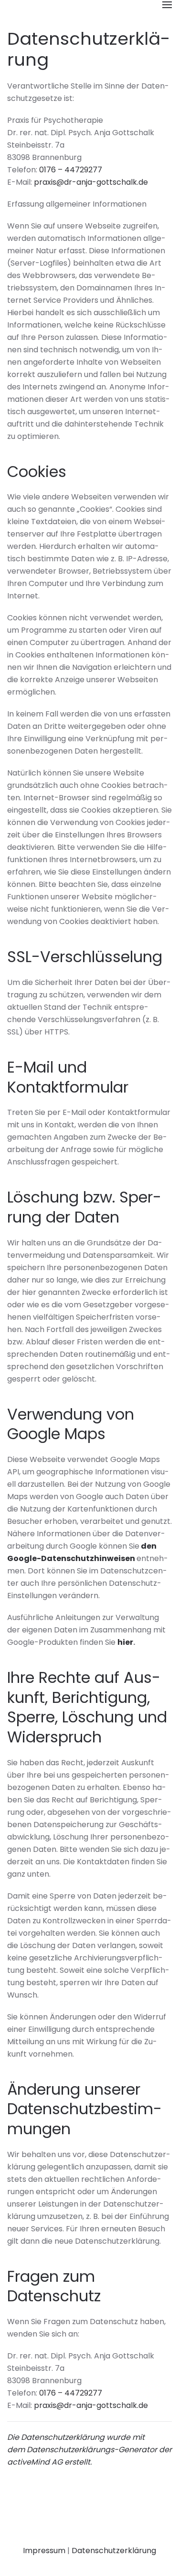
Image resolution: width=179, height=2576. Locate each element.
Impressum (44, 2551)
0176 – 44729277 (71, 170)
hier (125, 1642)
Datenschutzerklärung (114, 2551)
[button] (167, 5)
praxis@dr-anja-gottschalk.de (91, 182)
